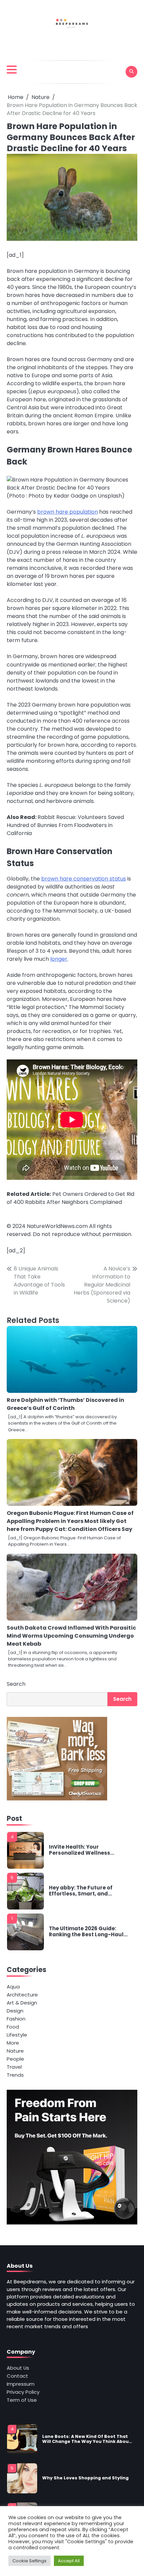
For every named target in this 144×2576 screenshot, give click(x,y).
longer (59, 959)
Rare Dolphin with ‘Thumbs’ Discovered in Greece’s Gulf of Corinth (65, 1404)
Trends (15, 2075)
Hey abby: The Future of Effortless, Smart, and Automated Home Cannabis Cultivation (87, 1891)
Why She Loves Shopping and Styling (85, 2478)
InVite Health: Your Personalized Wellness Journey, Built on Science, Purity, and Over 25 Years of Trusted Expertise (86, 1850)
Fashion (16, 2019)
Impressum (21, 2384)
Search (16, 1684)
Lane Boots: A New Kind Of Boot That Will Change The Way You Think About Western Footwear (87, 2439)
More (13, 2043)
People (15, 2059)
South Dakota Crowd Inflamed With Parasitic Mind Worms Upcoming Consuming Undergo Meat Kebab (71, 1636)
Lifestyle (17, 2035)
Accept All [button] (69, 2561)
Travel (14, 2067)
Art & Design (22, 2003)
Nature (15, 2051)
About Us (18, 2368)
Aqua (13, 1987)
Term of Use (22, 2400)
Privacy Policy (23, 2392)
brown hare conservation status (84, 879)
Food (13, 2027)
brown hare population (67, 512)
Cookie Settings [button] (29, 2561)
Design (15, 2011)
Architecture (22, 1995)
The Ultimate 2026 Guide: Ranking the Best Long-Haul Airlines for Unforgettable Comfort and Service (86, 1932)
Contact (17, 2376)
